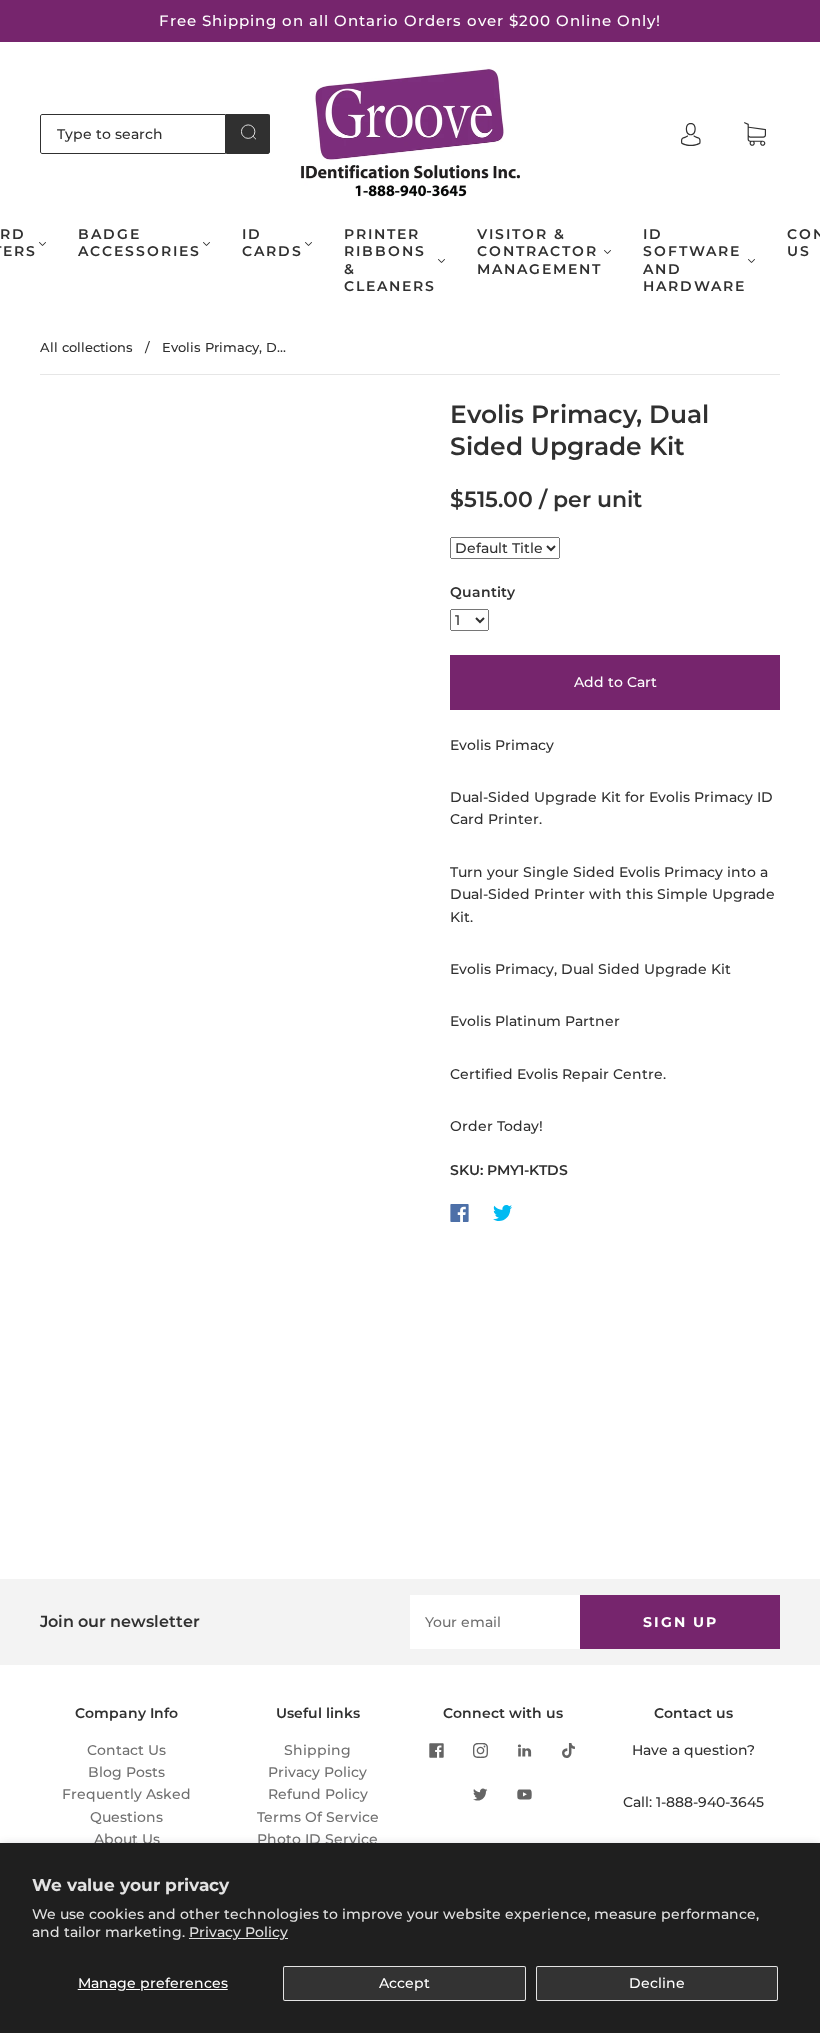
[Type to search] (133, 134)
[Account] (691, 134)
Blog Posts (126, 1772)
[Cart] (755, 135)
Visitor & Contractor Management (539, 252)
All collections (86, 347)
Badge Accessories (139, 243)
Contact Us (126, 1750)
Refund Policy (318, 1794)
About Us (127, 1839)
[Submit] (248, 132)
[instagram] (481, 1751)
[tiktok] (569, 1751)
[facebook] (437, 1751)
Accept (404, 1983)
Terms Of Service (318, 1817)
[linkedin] (525, 1751)
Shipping (317, 1750)
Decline (657, 1983)
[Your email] (495, 1622)
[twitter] (481, 1795)
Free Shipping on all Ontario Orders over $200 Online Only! (410, 20)
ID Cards (272, 243)
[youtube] (525, 1795)
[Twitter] (503, 1213)
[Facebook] (459, 1213)
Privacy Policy (238, 1932)
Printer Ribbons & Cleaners (390, 261)
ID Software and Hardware (694, 261)
